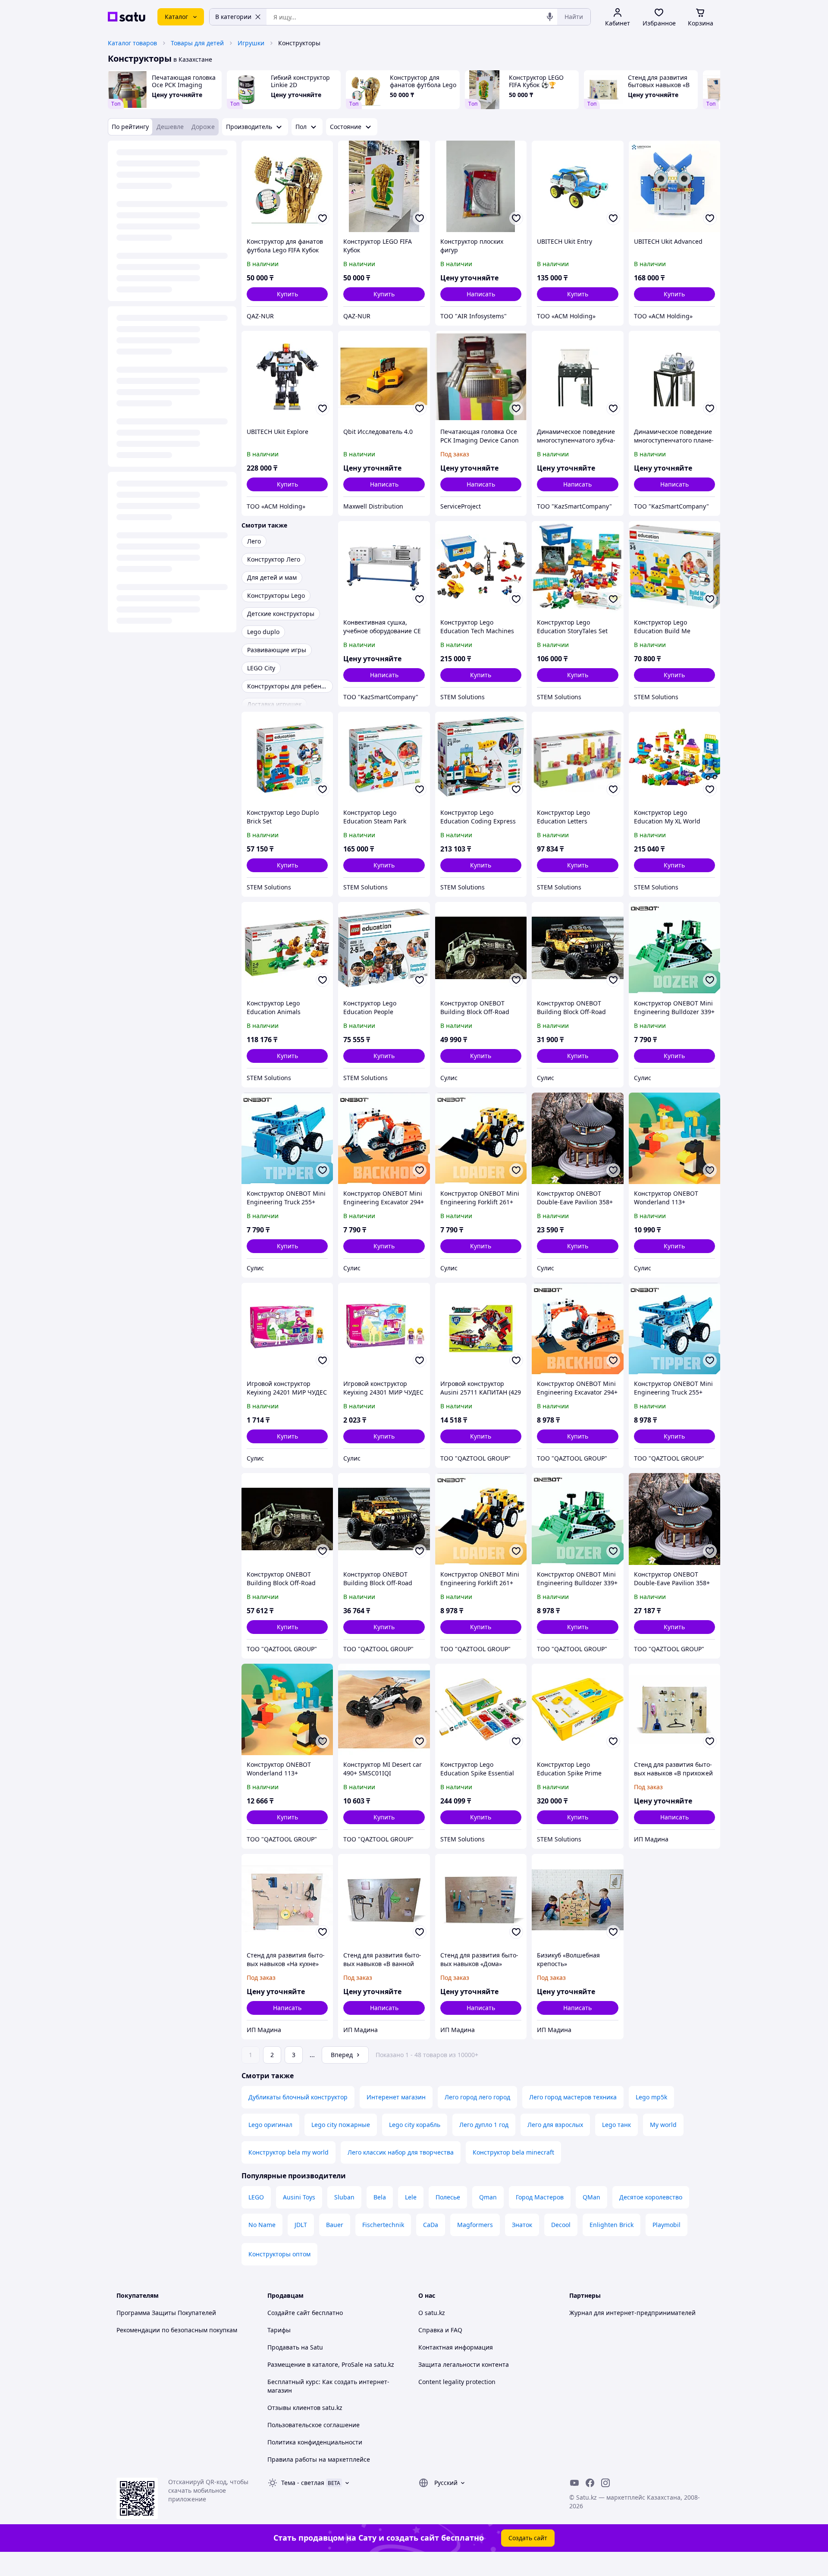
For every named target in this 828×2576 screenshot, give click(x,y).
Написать (481, 294)
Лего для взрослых (555, 2125)
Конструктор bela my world (289, 2152)
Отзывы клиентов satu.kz (305, 2408)
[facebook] (590, 2483)
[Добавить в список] (323, 218)
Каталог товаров (132, 43)
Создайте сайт (289, 2313)
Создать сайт (528, 2538)
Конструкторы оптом (279, 2254)
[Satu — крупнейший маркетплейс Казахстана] (127, 17)
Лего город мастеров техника (573, 2097)
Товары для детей (197, 43)
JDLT (301, 2225)
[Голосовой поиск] (550, 17)
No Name (262, 2225)
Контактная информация (456, 2347)
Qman (488, 2197)
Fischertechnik (383, 2225)
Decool (561, 2225)
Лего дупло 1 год (484, 2125)
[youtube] (574, 2483)
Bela (380, 2197)
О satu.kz (432, 2313)
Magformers (475, 2225)
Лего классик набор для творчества (401, 2152)
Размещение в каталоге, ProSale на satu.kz (331, 2364)
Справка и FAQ (440, 2330)
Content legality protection (457, 2382)
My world (663, 2125)
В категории (233, 17)
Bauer (335, 2225)
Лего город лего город (477, 2097)
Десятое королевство (651, 2197)
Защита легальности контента (464, 2364)
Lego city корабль (415, 2125)
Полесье (448, 2197)
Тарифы (279, 2330)
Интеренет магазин (396, 2097)
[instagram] (605, 2483)
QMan (591, 2197)
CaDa (431, 2225)
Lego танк (616, 2125)
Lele (411, 2197)
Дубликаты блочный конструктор (298, 2097)
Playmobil (666, 2225)
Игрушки (251, 43)
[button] (287, 294)
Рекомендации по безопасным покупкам (177, 2330)
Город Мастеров (540, 2197)
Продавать (283, 2347)
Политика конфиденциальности (315, 2442)
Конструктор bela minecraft (513, 2152)
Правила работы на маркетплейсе (319, 2459)
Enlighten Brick (612, 2225)
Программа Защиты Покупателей (166, 2313)
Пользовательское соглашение (314, 2425)
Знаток (522, 2225)
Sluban (344, 2197)
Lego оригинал (270, 2125)
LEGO (256, 2197)
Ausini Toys (299, 2197)
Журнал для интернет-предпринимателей (632, 2313)
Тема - (303, 2483)
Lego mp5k (651, 2097)
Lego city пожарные (341, 2125)
